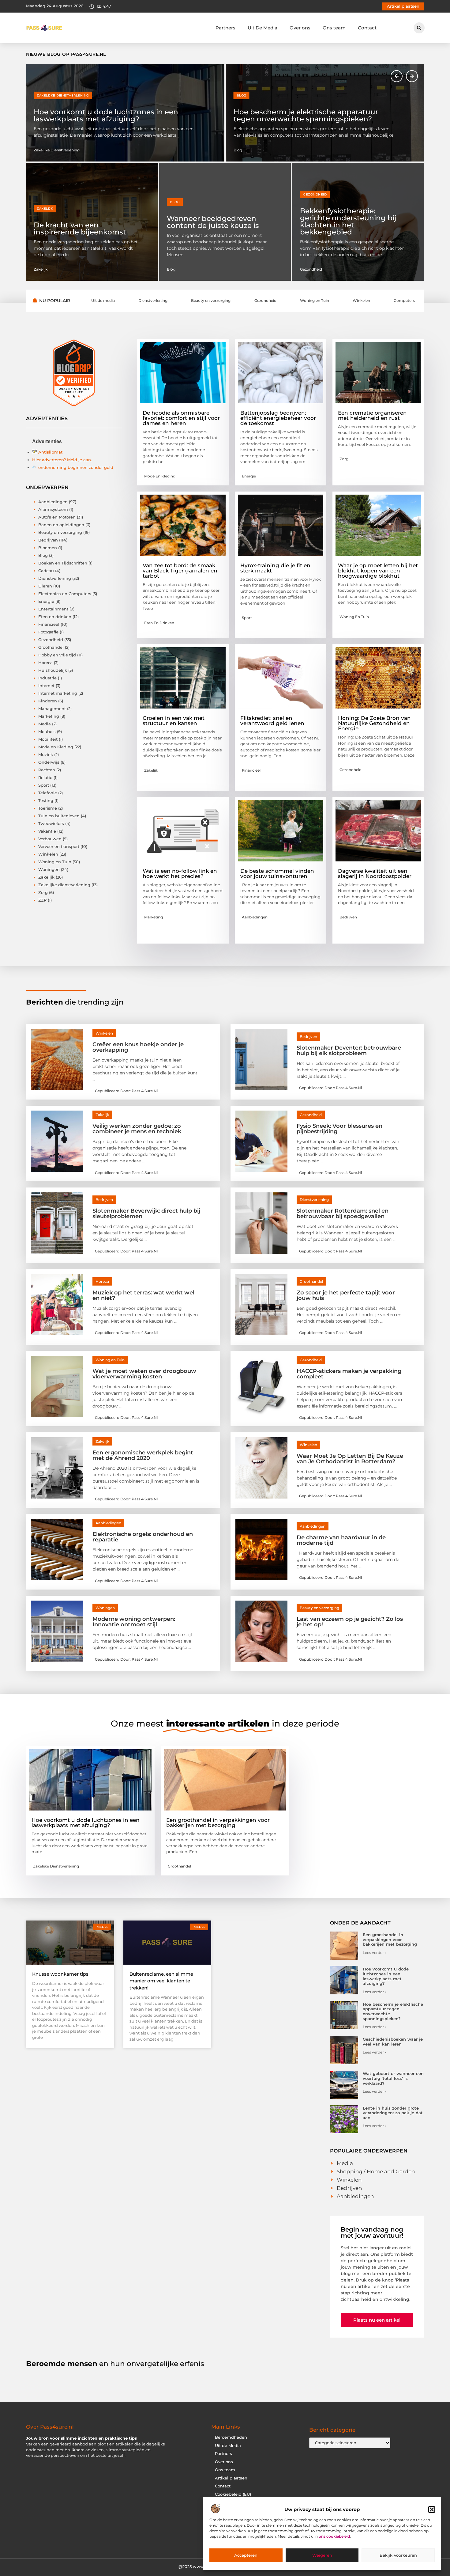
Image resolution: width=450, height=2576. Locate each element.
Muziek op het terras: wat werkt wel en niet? (143, 1295)
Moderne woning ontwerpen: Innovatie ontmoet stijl (134, 1622)
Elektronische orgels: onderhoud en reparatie (143, 1537)
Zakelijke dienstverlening (64, 885)
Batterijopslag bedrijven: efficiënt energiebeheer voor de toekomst (278, 418)
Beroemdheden (231, 2437)
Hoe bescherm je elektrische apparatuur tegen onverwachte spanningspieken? (106, 115)
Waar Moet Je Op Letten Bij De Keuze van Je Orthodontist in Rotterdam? (350, 1459)
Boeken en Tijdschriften (63, 563)
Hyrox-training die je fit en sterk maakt (275, 568)
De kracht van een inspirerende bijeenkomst (80, 228)
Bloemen (48, 548)
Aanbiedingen (53, 502)
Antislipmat (50, 452)
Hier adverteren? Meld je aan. (62, 460)
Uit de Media (228, 2446)
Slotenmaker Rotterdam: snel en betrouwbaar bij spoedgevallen (343, 1214)
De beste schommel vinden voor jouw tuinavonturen (277, 874)
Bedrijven (48, 540)
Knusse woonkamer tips (60, 1974)
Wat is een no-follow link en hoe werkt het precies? (180, 874)
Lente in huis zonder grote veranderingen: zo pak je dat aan (393, 2113)
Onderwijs (49, 762)
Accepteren (246, 2555)
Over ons (300, 28)
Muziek (46, 754)
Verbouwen (50, 839)
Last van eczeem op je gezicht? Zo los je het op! (350, 1622)
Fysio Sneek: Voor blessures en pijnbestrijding (339, 1129)
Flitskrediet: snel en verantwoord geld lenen (272, 721)
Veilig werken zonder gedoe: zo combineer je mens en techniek (137, 1129)
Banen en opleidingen (61, 525)
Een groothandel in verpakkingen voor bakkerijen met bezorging (218, 1823)
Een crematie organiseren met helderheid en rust (372, 415)
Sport (44, 785)
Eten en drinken (55, 617)
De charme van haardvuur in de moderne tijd (341, 1540)
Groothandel (51, 647)
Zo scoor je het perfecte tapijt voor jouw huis (346, 1295)
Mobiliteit (48, 739)
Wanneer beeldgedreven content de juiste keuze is (213, 222)
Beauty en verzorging (60, 532)
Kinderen (48, 701)
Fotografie (48, 632)
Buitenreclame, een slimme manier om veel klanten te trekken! (161, 1981)
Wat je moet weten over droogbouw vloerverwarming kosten (144, 1374)
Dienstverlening (55, 578)
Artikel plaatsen (231, 2478)
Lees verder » (375, 1953)
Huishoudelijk (53, 670)
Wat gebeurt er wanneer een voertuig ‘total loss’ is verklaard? (393, 2078)
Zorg (43, 892)
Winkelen (48, 854)
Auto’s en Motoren (57, 517)
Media (45, 724)
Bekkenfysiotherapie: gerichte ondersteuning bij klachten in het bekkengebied (348, 221)
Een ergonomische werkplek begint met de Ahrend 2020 (143, 1455)
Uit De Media (262, 28)
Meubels (47, 731)
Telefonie (48, 793)
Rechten (47, 770)
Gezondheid (315, 194)
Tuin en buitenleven (59, 816)
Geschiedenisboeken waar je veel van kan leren (308, 115)
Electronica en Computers (65, 594)
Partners (225, 28)
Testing (46, 800)
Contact (367, 28)
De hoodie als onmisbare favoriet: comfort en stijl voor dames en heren (181, 418)
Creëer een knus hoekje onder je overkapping (138, 1047)
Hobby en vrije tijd (57, 655)
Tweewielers (51, 823)
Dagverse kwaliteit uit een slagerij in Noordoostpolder (375, 874)
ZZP (42, 900)
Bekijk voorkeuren (398, 2555)
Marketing (49, 716)
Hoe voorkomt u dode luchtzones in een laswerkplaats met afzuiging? (86, 1823)
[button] (432, 2510)
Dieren (45, 586)
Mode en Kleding (56, 747)
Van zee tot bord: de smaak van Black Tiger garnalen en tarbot (180, 571)
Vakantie (47, 831)
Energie (46, 601)
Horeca (45, 663)
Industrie (47, 678)
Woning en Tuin (55, 862)
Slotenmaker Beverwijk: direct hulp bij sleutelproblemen (146, 1214)
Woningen (49, 869)
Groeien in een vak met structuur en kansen (174, 721)
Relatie (45, 777)
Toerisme (48, 808)
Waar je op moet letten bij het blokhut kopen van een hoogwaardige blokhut (378, 571)
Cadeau (46, 571)
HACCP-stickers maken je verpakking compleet (349, 1374)
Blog (42, 95)
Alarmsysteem (53, 509)
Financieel (49, 624)
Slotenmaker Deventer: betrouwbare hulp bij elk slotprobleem (349, 1051)
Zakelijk (45, 209)
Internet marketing (58, 693)
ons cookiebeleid (334, 2537)
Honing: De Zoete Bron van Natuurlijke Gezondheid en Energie (374, 723)
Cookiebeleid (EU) (233, 2494)
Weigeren (322, 2555)
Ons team (334, 28)
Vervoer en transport (59, 846)
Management (52, 709)
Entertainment (53, 609)
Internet (46, 686)
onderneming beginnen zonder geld (76, 467)
